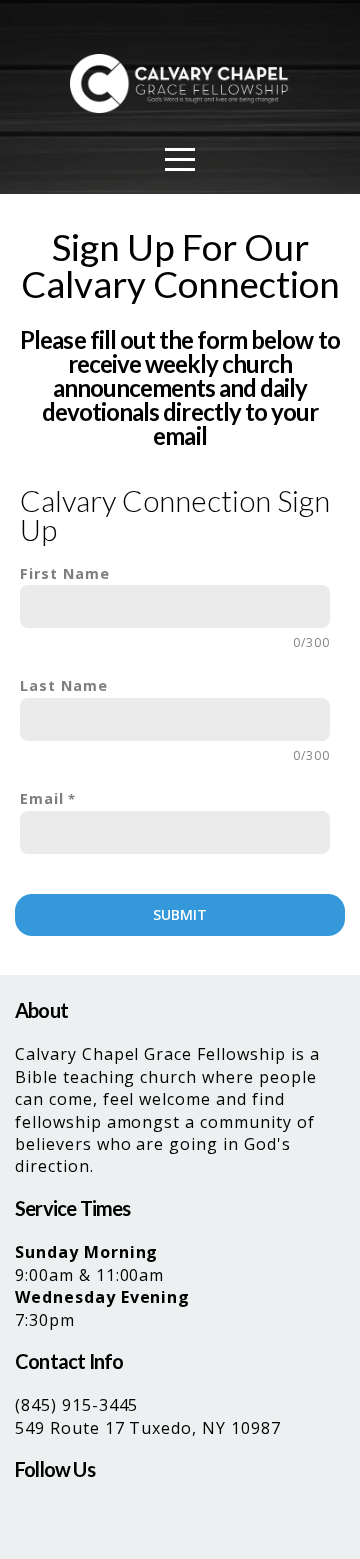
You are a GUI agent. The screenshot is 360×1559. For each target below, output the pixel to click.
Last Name (64, 685)
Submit (180, 914)
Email (42, 798)
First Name (65, 573)
